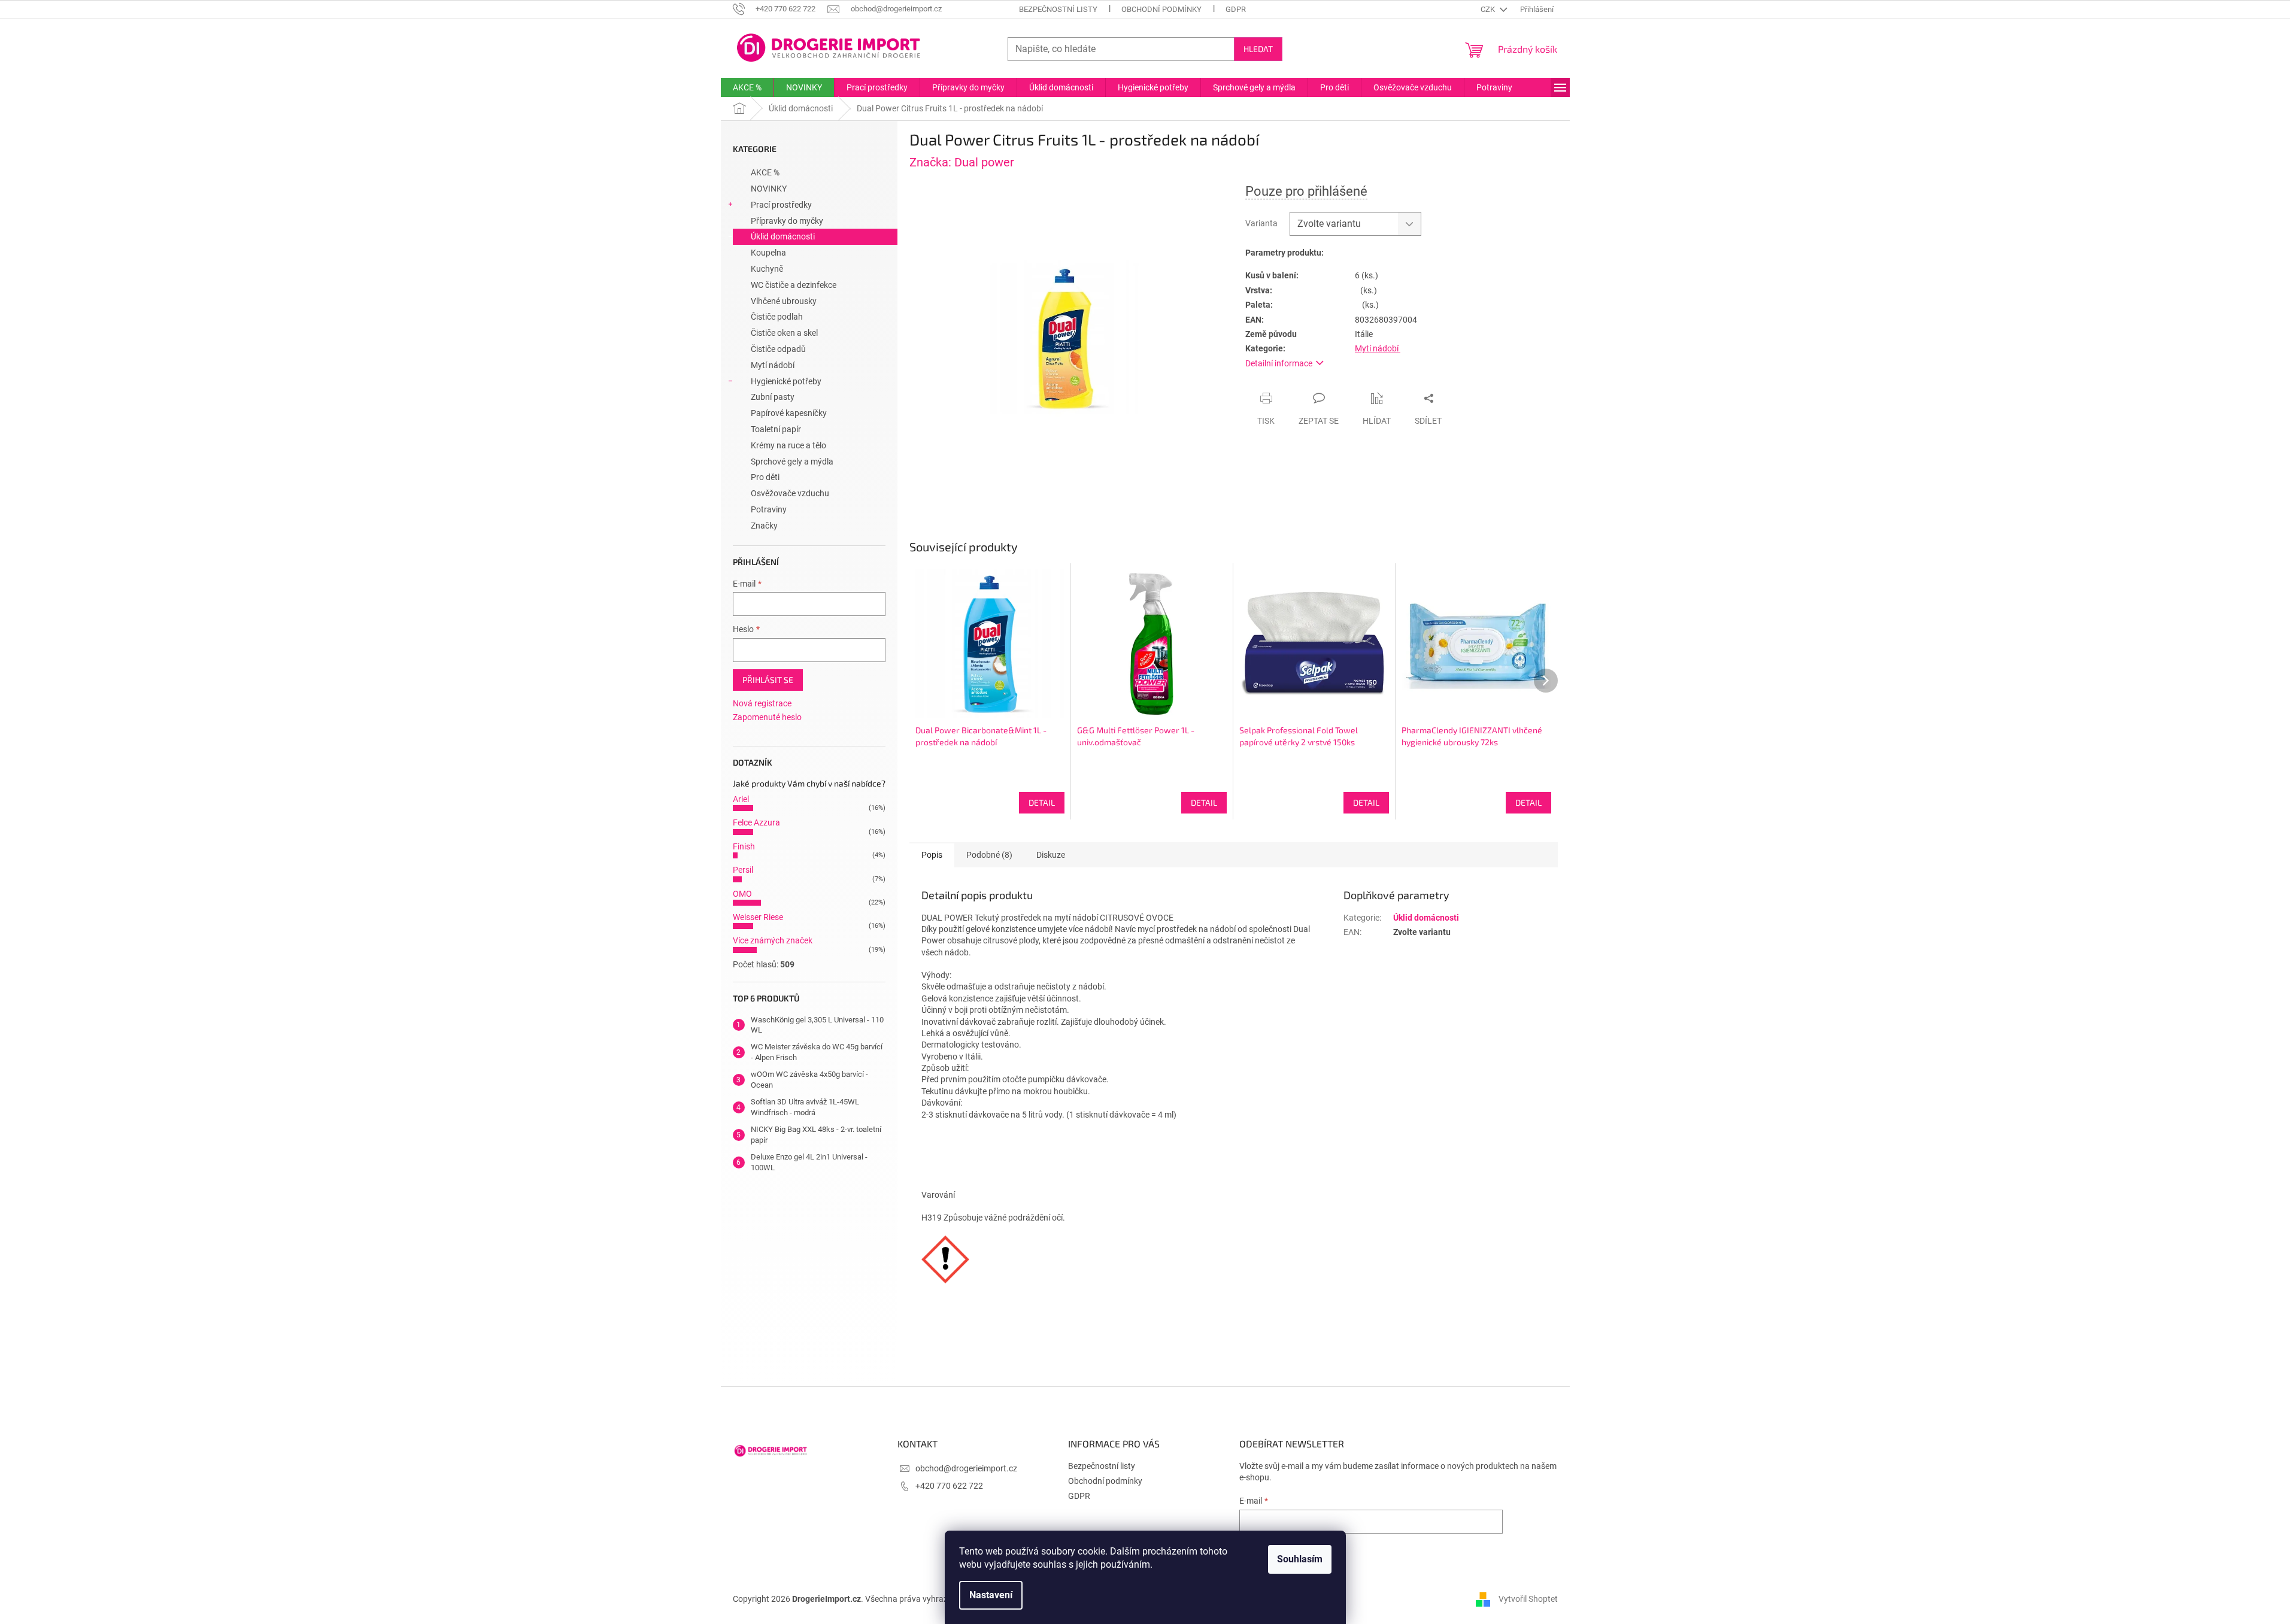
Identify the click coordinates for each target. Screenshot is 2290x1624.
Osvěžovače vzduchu (790, 493)
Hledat (1258, 49)
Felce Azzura (756, 822)
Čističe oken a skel (784, 333)
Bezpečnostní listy (1058, 9)
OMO (742, 894)
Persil (743, 870)
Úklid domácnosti (783, 236)
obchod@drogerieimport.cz (966, 1468)
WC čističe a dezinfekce (794, 285)
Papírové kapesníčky (789, 413)
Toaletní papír (776, 429)
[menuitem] (747, 87)
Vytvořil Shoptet (1528, 1599)
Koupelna (768, 253)
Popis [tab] (932, 855)
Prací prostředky (781, 205)
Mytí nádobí (773, 365)
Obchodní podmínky (1161, 9)
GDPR (1236, 9)
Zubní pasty (773, 397)
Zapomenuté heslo (767, 717)
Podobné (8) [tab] (989, 855)
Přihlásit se (768, 680)
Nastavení (991, 1595)
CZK (1489, 9)
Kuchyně (767, 269)
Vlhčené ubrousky (784, 301)
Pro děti (765, 477)
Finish (744, 846)
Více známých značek (773, 940)
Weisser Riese (758, 917)
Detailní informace (1279, 363)
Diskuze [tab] (1051, 855)
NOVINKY (769, 189)
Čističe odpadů (778, 349)
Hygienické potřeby (786, 381)
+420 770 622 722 (949, 1486)
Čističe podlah (777, 317)
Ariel (741, 799)
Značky (764, 526)
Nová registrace (762, 703)
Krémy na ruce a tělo (788, 445)
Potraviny (769, 509)
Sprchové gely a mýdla (792, 462)
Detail (1042, 802)
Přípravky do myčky (787, 221)
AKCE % (765, 172)
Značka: (962, 162)
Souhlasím (1300, 1559)
